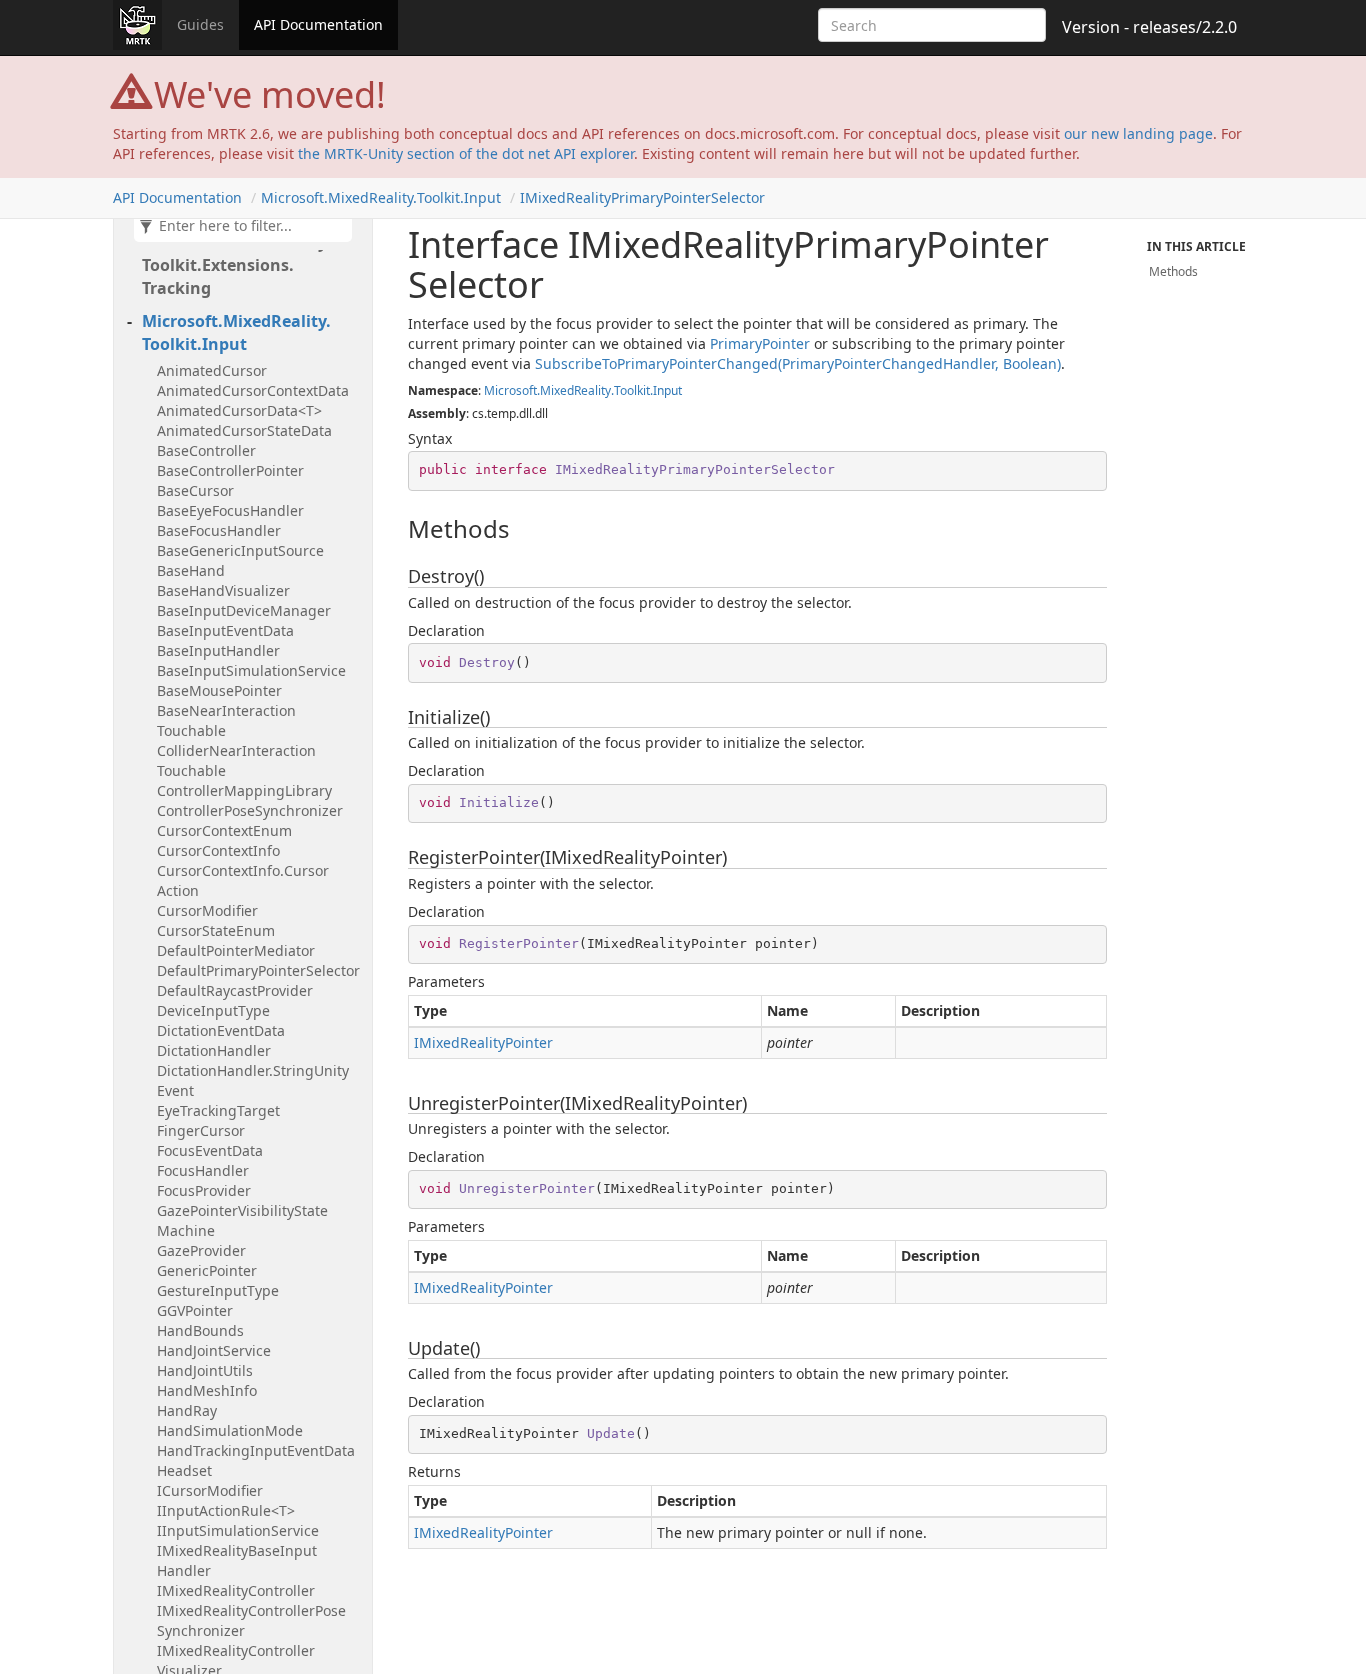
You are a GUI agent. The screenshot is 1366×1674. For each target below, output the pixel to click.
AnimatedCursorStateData (244, 430)
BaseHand (191, 570)
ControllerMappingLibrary (244, 790)
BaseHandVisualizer (223, 590)
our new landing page (1138, 133)
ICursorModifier (210, 1490)
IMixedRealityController (236, 1590)
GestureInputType (218, 1290)
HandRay (187, 1410)
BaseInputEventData (225, 630)
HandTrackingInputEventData (256, 1450)
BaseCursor (195, 490)
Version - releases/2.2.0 (1149, 27)
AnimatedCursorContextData (253, 390)
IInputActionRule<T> (226, 1510)
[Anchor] (397, 529)
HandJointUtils (205, 1370)
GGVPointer (195, 1310)
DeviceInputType (213, 1010)
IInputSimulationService (238, 1530)
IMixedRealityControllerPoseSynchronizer (251, 1620)
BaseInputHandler (218, 650)
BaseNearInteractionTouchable (226, 720)
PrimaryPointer (760, 343)
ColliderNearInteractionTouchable (236, 760)
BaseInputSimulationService (251, 670)
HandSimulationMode (230, 1430)
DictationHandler (214, 1050)
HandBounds (200, 1330)
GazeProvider (201, 1250)
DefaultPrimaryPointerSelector (258, 970)
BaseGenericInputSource (240, 550)
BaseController (206, 450)
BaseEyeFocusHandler (230, 510)
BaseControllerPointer (230, 470)
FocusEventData (210, 1150)
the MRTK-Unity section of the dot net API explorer (466, 153)
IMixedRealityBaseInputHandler (237, 1560)
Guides (200, 24)
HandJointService (214, 1350)
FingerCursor (201, 1130)
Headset (184, 1470)
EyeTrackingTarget (218, 1110)
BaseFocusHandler (219, 530)
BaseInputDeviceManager (244, 610)
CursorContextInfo (218, 850)
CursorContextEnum (224, 830)
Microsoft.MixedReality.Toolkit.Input (381, 197)
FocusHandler (203, 1170)
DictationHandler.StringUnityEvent (253, 1080)
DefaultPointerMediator (236, 950)
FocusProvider (204, 1190)
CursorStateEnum (216, 930)
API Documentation (318, 24)
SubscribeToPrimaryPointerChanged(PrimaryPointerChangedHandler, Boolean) (798, 363)
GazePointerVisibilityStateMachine (242, 1220)
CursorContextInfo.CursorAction (243, 880)
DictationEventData (221, 1030)
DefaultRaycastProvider (235, 990)
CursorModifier (207, 910)
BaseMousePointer (219, 690)
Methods (1173, 271)
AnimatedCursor (212, 370)
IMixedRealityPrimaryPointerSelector (642, 197)
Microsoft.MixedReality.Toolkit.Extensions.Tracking (236, 265)
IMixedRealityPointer (483, 1042)
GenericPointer (207, 1270)
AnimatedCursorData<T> (239, 410)
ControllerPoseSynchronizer (250, 810)
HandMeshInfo (207, 1390)
